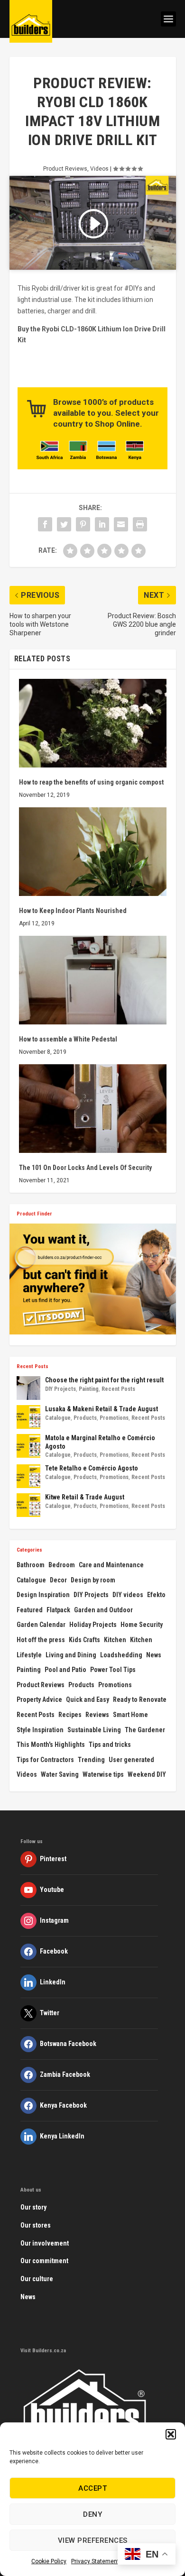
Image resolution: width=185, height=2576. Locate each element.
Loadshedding (121, 1655)
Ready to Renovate (140, 1699)
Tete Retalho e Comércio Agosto (92, 1468)
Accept (92, 2488)
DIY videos (128, 1595)
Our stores (36, 2225)
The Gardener (145, 1730)
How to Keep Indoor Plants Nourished (73, 911)
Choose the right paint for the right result (104, 1380)
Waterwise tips (103, 1774)
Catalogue (58, 1418)
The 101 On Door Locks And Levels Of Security (85, 1168)
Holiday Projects (93, 1625)
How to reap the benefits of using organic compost (91, 782)
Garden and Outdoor (103, 1610)
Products (85, 1418)
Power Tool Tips (113, 1670)
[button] (171, 2434)
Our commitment (44, 2261)
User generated (131, 1760)
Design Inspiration (43, 1595)
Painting (89, 1389)
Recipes (70, 1715)
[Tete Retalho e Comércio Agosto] (28, 1476)
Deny (92, 2514)
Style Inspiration (40, 1730)
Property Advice (39, 1699)
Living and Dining (71, 1655)
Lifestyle (29, 1655)
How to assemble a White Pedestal (68, 1039)
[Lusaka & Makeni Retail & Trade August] (28, 1417)
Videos (99, 169)
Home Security (142, 1625)
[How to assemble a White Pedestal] (93, 980)
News (154, 1655)
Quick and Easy (88, 1699)
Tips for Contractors (45, 1760)
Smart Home (130, 1715)
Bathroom (31, 1565)
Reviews (97, 1715)
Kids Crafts (84, 1640)
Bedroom (62, 1565)
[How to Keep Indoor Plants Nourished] (93, 852)
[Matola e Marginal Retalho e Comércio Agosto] (28, 1446)
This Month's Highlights (51, 1745)
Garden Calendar (41, 1625)
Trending (91, 1760)
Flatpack (58, 1610)
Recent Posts (118, 1389)
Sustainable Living (94, 1730)
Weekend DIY (147, 1774)
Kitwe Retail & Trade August (85, 1497)
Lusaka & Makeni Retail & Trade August (102, 1409)
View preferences (93, 2540)
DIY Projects (60, 1389)
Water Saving (60, 1774)
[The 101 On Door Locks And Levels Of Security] (93, 1109)
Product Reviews (65, 169)
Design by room (93, 1580)
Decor (58, 1580)
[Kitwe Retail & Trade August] (28, 1505)
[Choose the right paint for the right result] (28, 1388)
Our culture (37, 2279)
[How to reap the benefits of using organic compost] (93, 723)
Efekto (156, 1595)
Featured (30, 1610)
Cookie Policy (49, 2561)
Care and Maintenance (111, 1565)
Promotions (114, 1418)
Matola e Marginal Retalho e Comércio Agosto (100, 1442)
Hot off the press (41, 1640)
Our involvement (45, 2243)
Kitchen (115, 1640)
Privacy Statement (95, 2561)
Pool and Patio (65, 1670)
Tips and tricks (110, 1745)
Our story (33, 2207)
